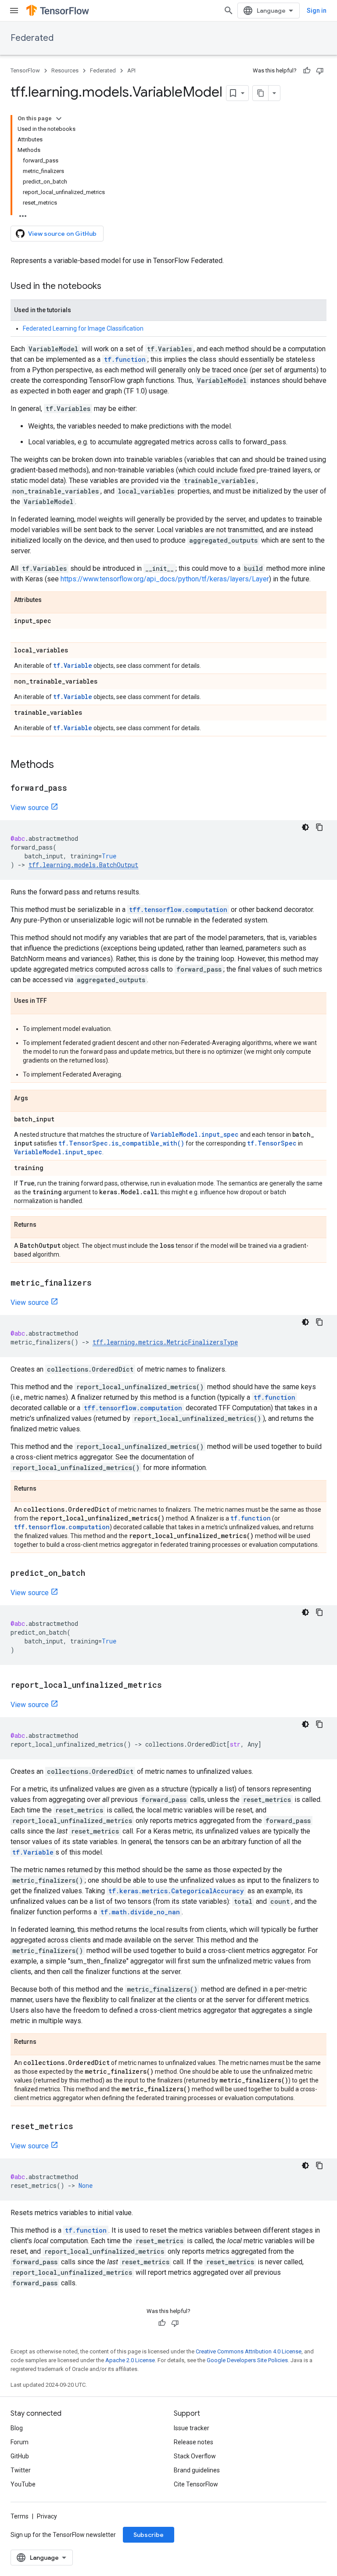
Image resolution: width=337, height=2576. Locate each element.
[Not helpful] (320, 71)
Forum (20, 2442)
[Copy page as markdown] (261, 93)
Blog (17, 2428)
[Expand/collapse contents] (59, 119)
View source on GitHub (62, 234)
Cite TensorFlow (196, 2484)
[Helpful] (307, 71)
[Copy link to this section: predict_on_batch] (94, 1574)
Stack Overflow (195, 2456)
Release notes (194, 2442)
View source (30, 808)
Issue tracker (192, 2428)
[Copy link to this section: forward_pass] (76, 789)
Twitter (21, 2470)
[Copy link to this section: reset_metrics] (82, 2127)
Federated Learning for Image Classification (83, 328)
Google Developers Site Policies (247, 2360)
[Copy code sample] (319, 827)
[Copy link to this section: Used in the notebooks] (110, 287)
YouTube (23, 2484)
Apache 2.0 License (130, 2360)
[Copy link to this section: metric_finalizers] (100, 1283)
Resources (65, 70)
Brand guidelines (197, 2470)
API (131, 70)
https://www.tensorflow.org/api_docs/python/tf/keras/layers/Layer (165, 579)
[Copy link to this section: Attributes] (50, 600)
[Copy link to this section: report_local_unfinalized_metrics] (171, 1686)
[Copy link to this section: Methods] (63, 765)
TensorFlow (25, 70)
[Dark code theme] (305, 827)
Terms (20, 2516)
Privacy (47, 2516)
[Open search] (229, 11)
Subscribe (149, 2535)
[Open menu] (14, 11)
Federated (32, 38)
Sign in (317, 11)
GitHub (20, 2456)
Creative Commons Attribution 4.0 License (249, 2351)
